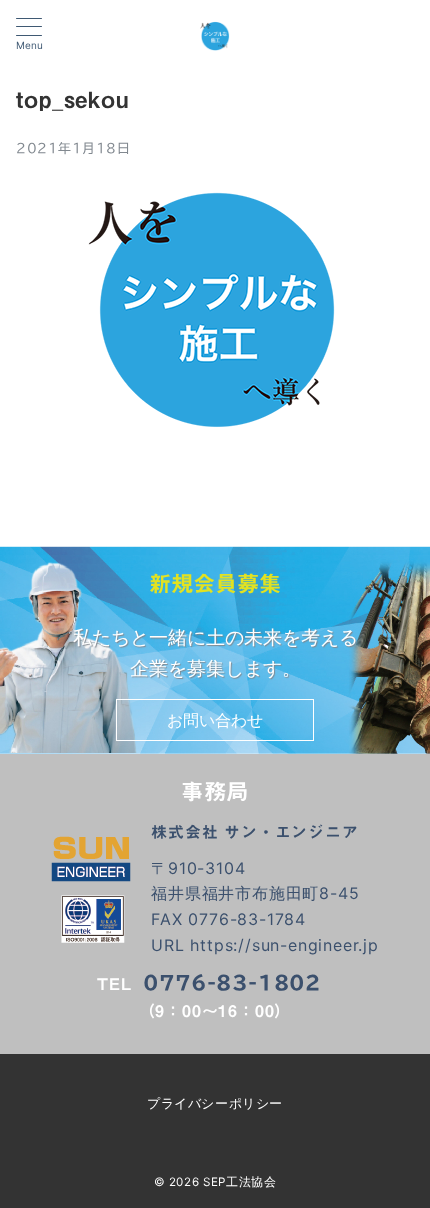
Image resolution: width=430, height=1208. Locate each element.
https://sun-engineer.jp (284, 945)
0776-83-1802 (232, 982)
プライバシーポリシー (214, 1103)
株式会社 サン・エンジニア (254, 832)
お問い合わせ (215, 720)
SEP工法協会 (239, 1182)
